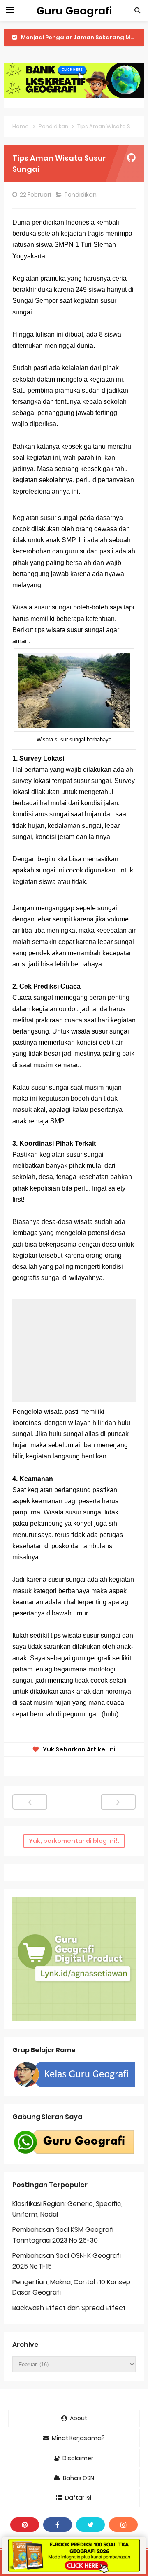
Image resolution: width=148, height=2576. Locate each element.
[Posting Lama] (118, 1802)
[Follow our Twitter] (90, 2525)
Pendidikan (81, 195)
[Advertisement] (74, 1350)
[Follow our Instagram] (123, 2525)
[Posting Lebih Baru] (30, 1802)
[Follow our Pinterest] (25, 2525)
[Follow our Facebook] (58, 2525)
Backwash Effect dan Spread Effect (69, 2308)
